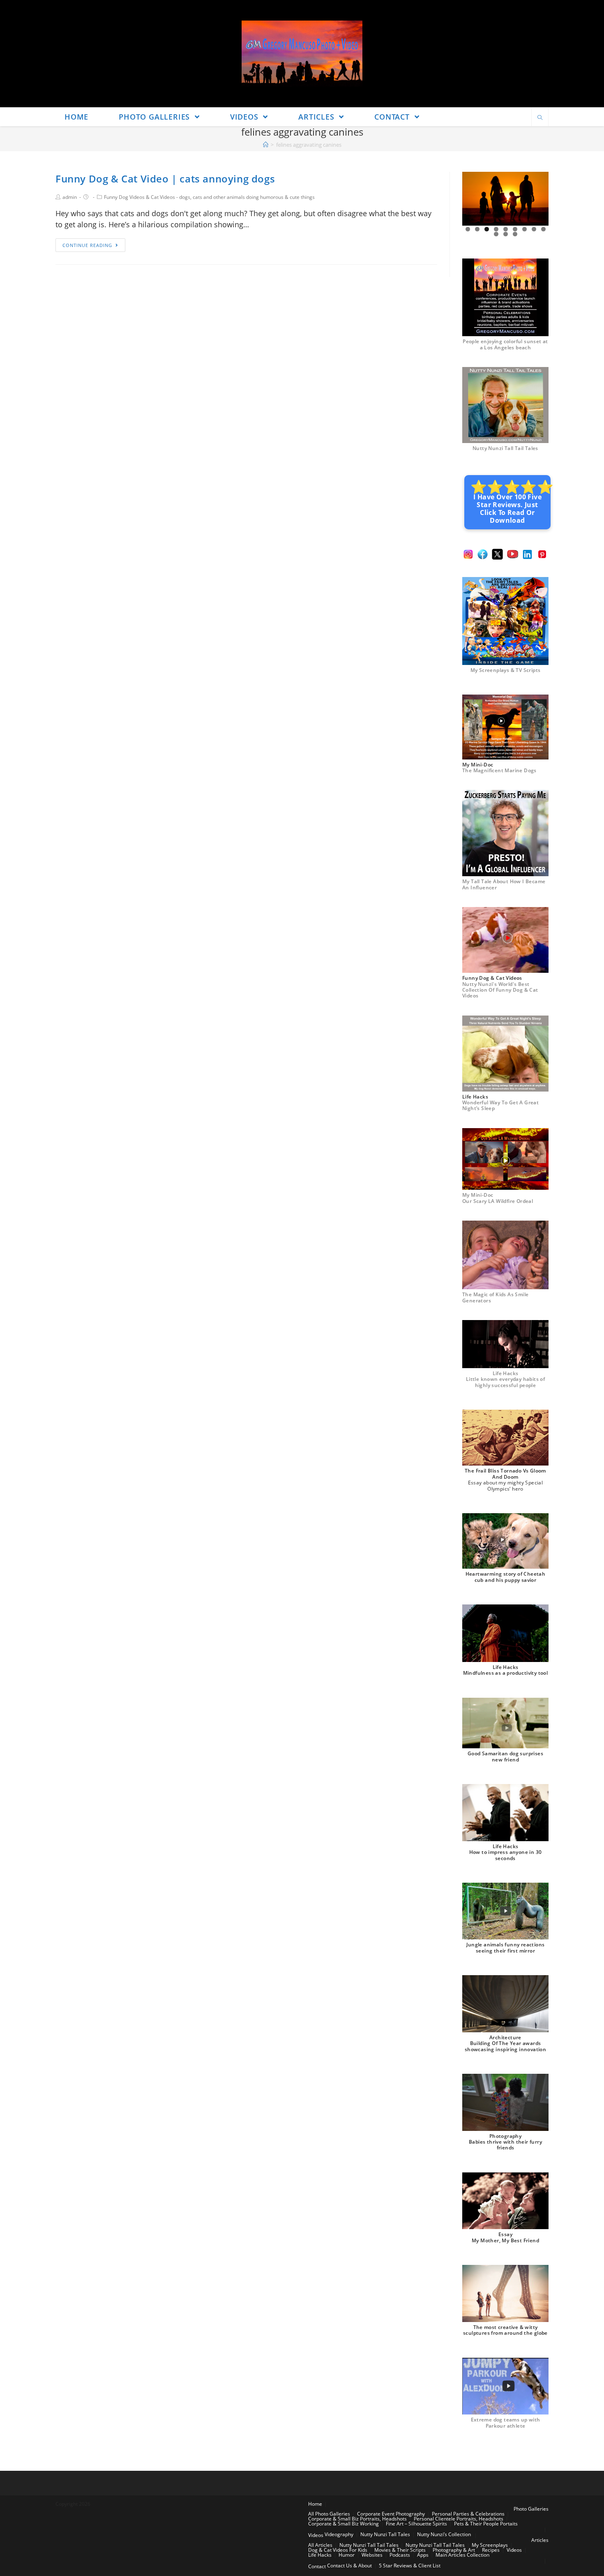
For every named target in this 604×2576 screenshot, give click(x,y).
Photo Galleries (531, 2509)
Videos (316, 2535)
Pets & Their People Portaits (486, 2524)
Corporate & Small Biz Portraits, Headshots (357, 2519)
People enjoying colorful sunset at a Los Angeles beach (505, 344)
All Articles (320, 2545)
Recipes (491, 2550)
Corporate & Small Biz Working (343, 2524)
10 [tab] (496, 234)
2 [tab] (477, 229)
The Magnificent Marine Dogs (499, 770)
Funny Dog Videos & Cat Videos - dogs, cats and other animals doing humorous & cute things (209, 197)
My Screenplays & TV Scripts (506, 670)
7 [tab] (524, 229)
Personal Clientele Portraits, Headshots (459, 2519)
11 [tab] (506, 234)
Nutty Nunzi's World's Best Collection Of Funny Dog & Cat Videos (500, 990)
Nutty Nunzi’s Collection (444, 2534)
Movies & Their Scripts (400, 2550)
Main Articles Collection (462, 2555)
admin (70, 197)
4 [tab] (496, 229)
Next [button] (539, 199)
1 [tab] (468, 229)
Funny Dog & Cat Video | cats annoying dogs (165, 179)
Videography (339, 2534)
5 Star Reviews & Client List (410, 2566)
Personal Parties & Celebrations (468, 2514)
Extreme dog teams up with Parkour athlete (506, 2423)
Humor (347, 2555)
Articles (540, 2540)
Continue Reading (87, 245)
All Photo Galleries (329, 2514)
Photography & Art (454, 2550)
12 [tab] (515, 234)
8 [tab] (534, 229)
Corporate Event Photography (391, 2514)
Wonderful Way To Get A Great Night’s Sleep (500, 1105)
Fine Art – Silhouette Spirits (416, 2524)
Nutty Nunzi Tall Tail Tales (505, 448)
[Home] (266, 145)
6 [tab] (515, 229)
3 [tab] (487, 229)
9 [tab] (543, 229)
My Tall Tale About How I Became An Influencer (504, 884)
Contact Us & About (349, 2566)
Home (315, 2504)
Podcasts (400, 2555)
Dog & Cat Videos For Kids (338, 2550)
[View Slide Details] (505, 199)
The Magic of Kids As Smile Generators (495, 1297)
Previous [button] (472, 199)
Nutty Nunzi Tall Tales (385, 2534)
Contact (317, 2566)
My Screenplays (490, 2545)
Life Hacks (320, 2555)
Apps (423, 2555)
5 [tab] (506, 229)
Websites (372, 2555)
